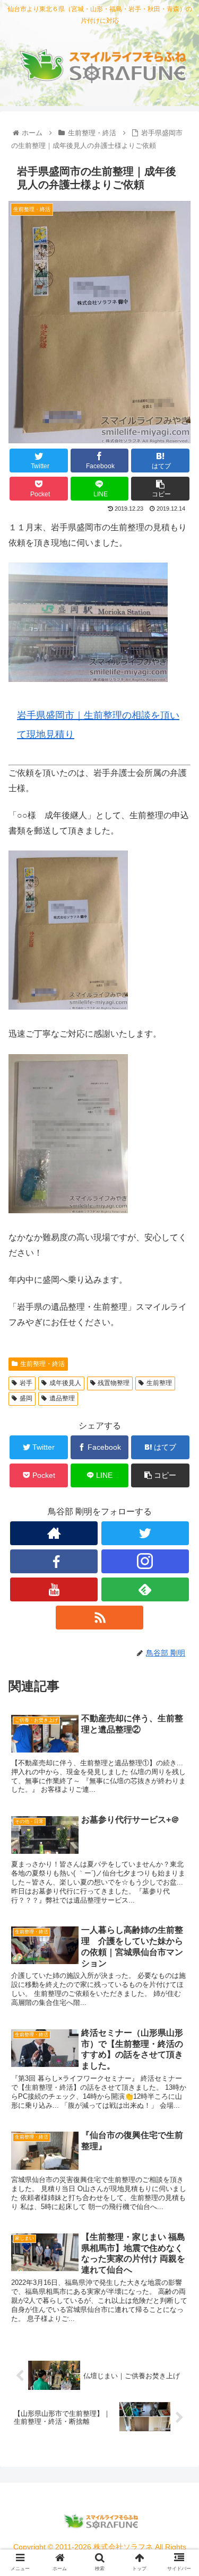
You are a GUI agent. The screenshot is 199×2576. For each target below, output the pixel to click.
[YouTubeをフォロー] (54, 1589)
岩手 (26, 1383)
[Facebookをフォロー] (54, 1561)
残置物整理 (114, 1383)
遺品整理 (62, 1398)
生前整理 (159, 1383)
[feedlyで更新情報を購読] (145, 1589)
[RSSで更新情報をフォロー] (99, 1618)
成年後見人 (65, 1383)
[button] (178, 1524)
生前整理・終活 (42, 1364)
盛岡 (26, 1398)
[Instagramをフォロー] (145, 1561)
